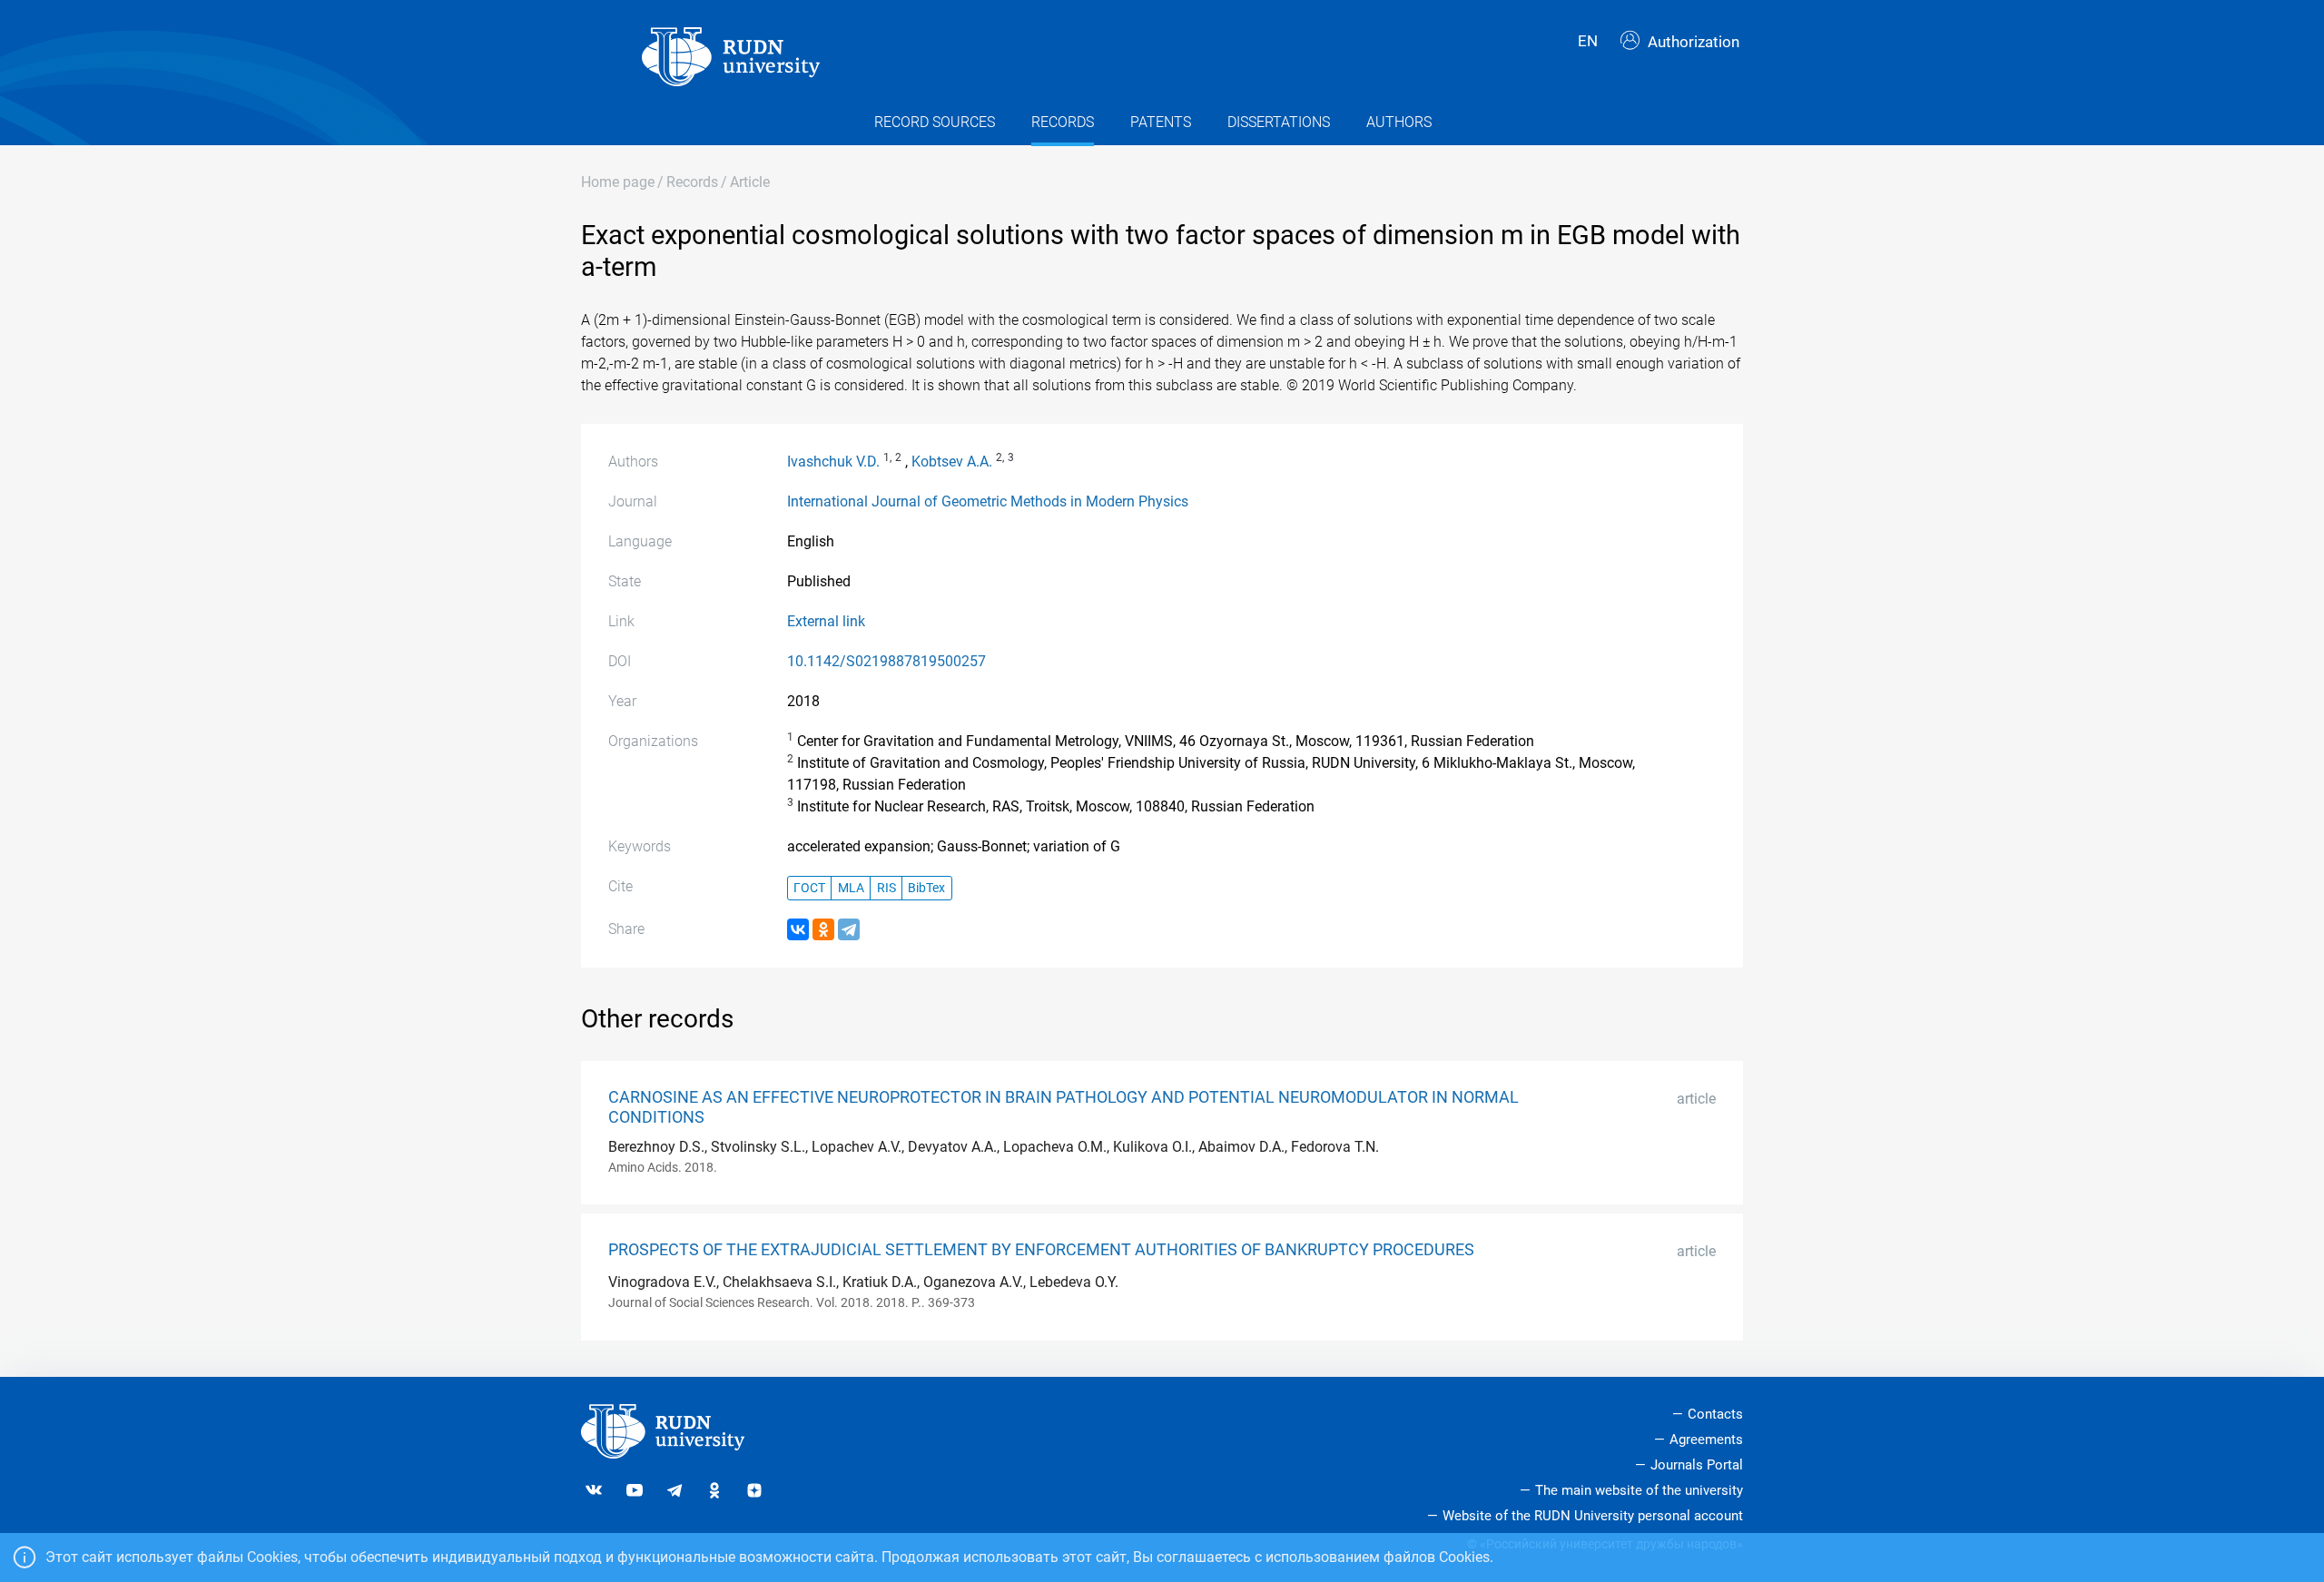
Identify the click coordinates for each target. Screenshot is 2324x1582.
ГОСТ (809, 888)
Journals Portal (1697, 1465)
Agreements (1706, 1440)
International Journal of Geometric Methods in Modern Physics (988, 501)
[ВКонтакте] (798, 929)
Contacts (1715, 1414)
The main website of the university (1639, 1490)
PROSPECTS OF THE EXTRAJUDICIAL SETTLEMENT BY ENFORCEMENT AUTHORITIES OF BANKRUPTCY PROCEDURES (1041, 1250)
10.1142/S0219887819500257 (886, 661)
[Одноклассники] (823, 929)
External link (826, 621)
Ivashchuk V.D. (833, 462)
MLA (851, 888)
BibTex (926, 888)
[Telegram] (849, 929)
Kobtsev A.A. (952, 462)
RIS (886, 888)
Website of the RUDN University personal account (1593, 1516)
